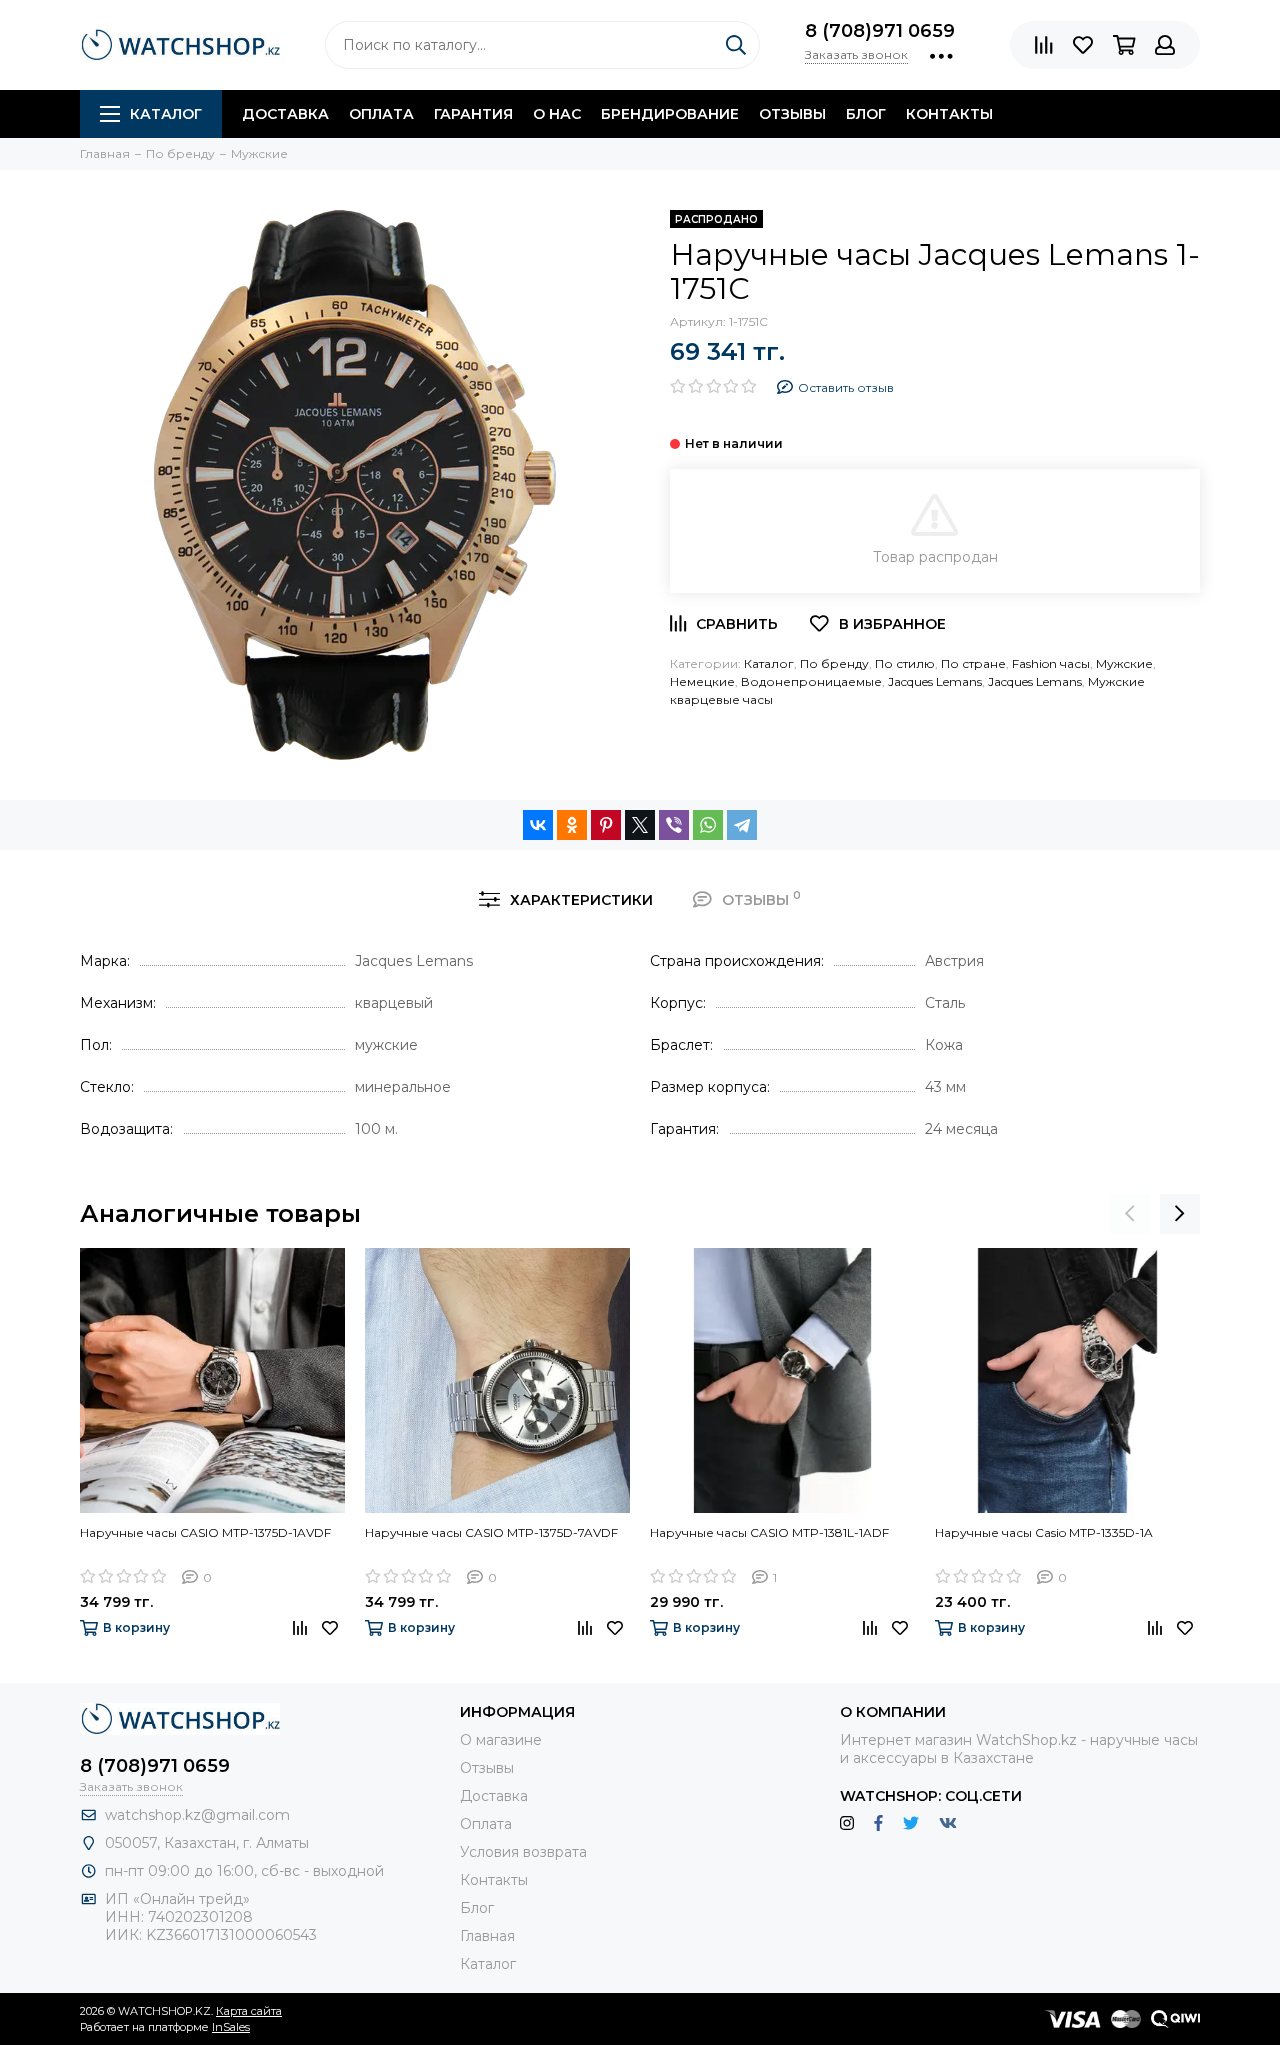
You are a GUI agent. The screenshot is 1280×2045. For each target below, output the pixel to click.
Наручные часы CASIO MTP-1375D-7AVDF (491, 1532)
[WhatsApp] (708, 825)
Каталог (166, 114)
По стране (973, 663)
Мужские (1124, 663)
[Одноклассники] (572, 825)
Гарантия (473, 114)
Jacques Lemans (935, 681)
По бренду (834, 663)
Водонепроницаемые (811, 681)
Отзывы (792, 114)
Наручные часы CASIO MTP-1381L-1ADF (769, 1532)
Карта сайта (249, 2011)
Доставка (285, 114)
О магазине (501, 1740)
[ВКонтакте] (538, 825)
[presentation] (1130, 1214)
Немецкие (702, 681)
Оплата (381, 114)
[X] (640, 825)
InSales (231, 2027)
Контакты (949, 114)
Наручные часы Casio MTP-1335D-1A (1044, 1532)
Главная (487, 1936)
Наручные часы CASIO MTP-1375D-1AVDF (205, 1532)
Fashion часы (1051, 663)
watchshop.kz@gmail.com (197, 1815)
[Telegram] (742, 825)
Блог (866, 114)
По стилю (905, 663)
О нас (557, 114)
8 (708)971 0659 (880, 31)
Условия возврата (523, 1852)
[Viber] (674, 825)
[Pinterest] (606, 825)
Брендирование (670, 114)
